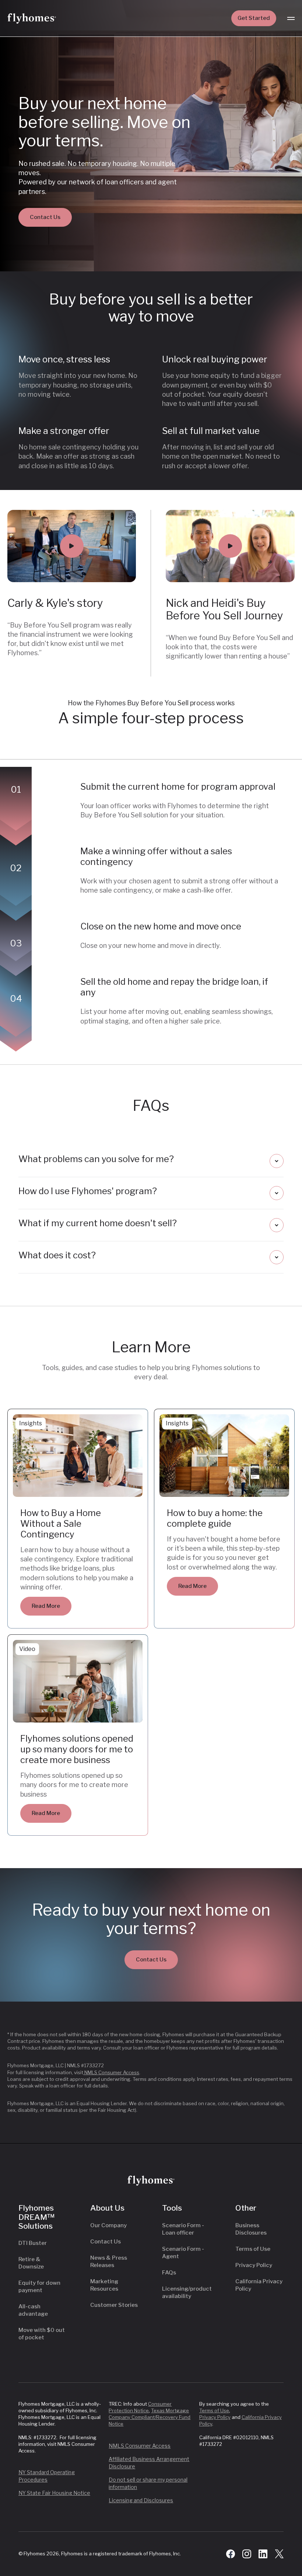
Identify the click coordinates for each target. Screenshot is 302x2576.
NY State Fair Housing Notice (54, 2493)
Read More (46, 1606)
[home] (32, 18)
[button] (291, 18)
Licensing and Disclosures (141, 2500)
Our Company (108, 2225)
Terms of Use (253, 2249)
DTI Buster (33, 2243)
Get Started (254, 18)
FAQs (169, 2273)
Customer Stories (114, 2305)
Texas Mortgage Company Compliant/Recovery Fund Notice (150, 2417)
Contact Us (45, 217)
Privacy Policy (254, 2265)
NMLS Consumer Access (111, 2072)
